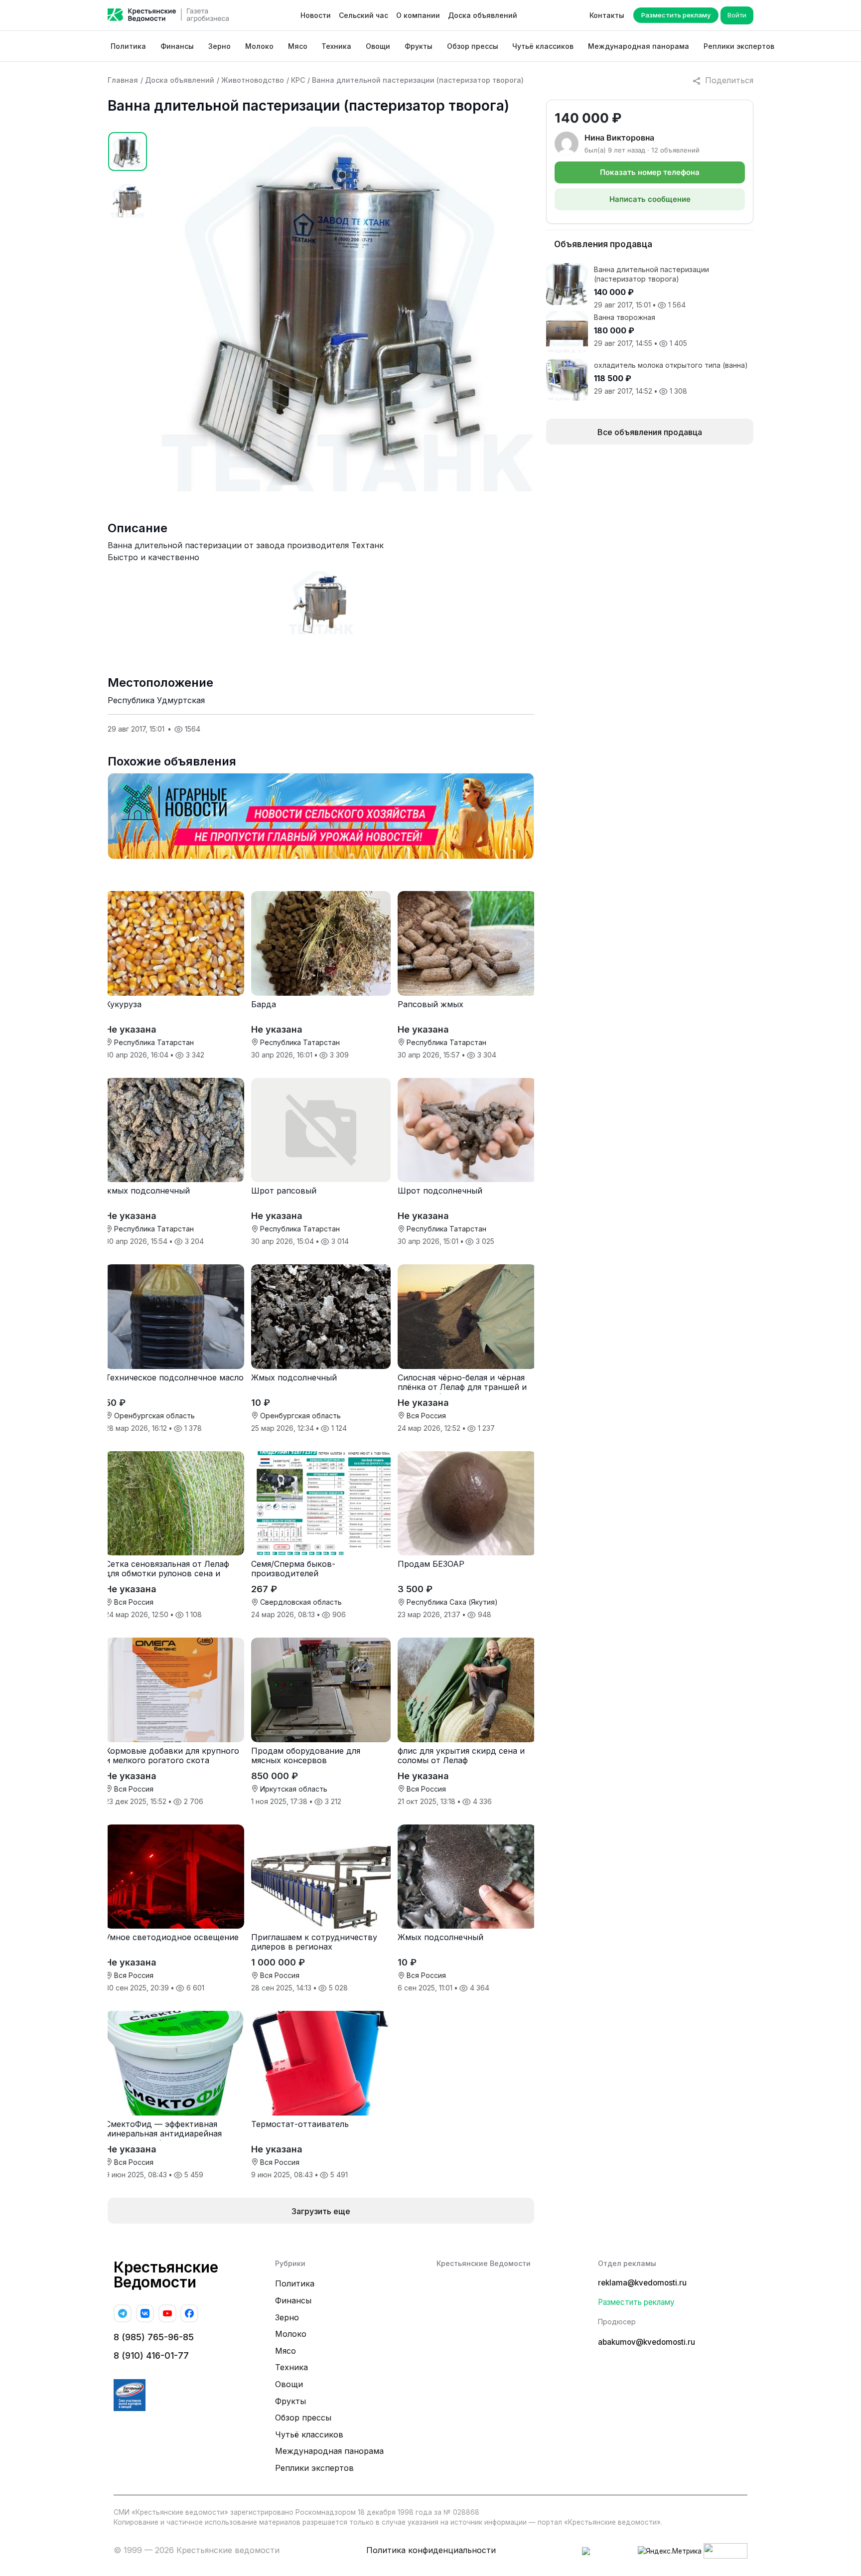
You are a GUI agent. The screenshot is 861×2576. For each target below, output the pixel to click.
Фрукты (419, 46)
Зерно (219, 46)
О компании (418, 15)
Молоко (259, 46)
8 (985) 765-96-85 (154, 2337)
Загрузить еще (321, 2211)
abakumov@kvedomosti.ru (646, 2342)
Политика (128, 46)
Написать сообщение (650, 199)
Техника (336, 46)
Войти (737, 15)
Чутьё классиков (543, 46)
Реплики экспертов (739, 46)
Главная (123, 80)
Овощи (378, 46)
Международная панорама (639, 46)
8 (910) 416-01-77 (151, 2355)
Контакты (607, 15)
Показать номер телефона (650, 172)
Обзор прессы (473, 46)
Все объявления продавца (650, 432)
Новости (316, 15)
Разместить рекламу (676, 15)
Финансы (177, 46)
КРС (298, 80)
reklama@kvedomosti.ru (642, 2283)
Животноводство (253, 80)
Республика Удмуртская (156, 700)
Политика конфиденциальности (431, 2550)
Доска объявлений (483, 15)
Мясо (298, 46)
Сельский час (363, 15)
